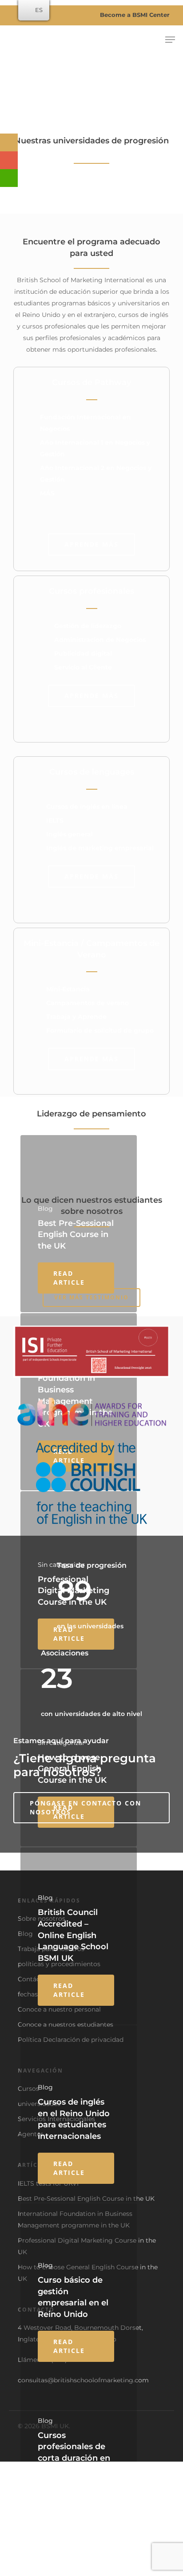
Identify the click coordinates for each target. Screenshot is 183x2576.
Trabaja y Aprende (76, 1017)
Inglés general (70, 834)
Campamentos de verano (88, 1003)
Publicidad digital (83, 653)
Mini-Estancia (68, 989)
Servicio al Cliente (83, 667)
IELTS (55, 820)
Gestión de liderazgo (88, 626)
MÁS (47, 493)
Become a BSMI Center (134, 15)
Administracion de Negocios (100, 640)
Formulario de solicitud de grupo (100, 1030)
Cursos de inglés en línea (87, 807)
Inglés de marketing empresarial (100, 848)
